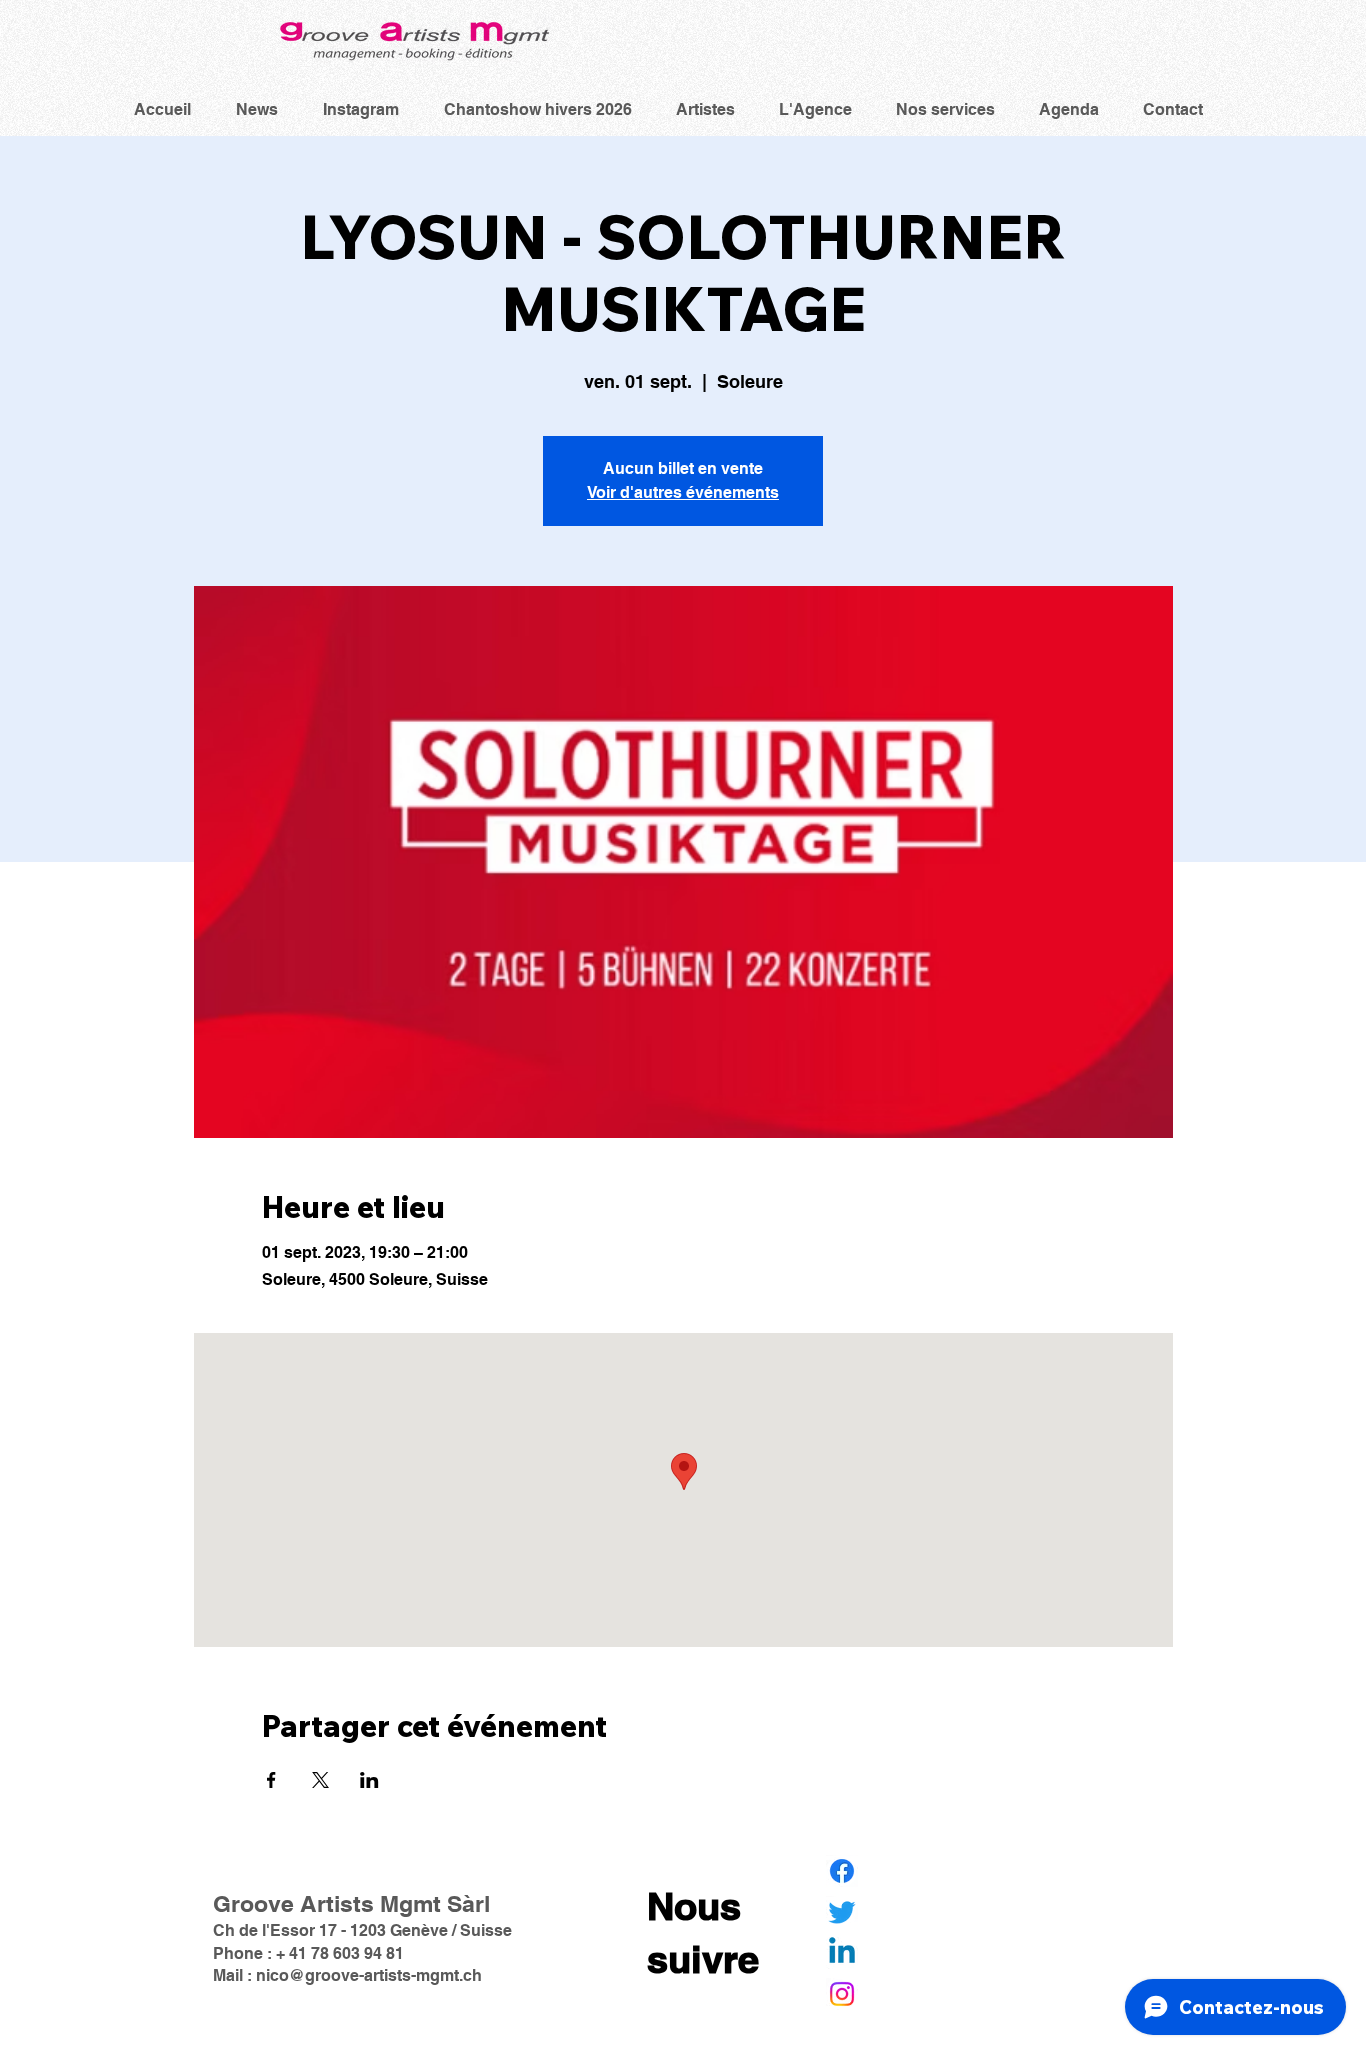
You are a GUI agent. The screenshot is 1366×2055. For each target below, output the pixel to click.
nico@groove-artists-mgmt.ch (369, 1975)
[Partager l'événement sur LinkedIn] (369, 1780)
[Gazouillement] (842, 1912)
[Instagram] (842, 1994)
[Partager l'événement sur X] (320, 1780)
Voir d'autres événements (683, 492)
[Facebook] (842, 1871)
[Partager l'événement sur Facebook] (271, 1780)
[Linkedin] (842, 1953)
